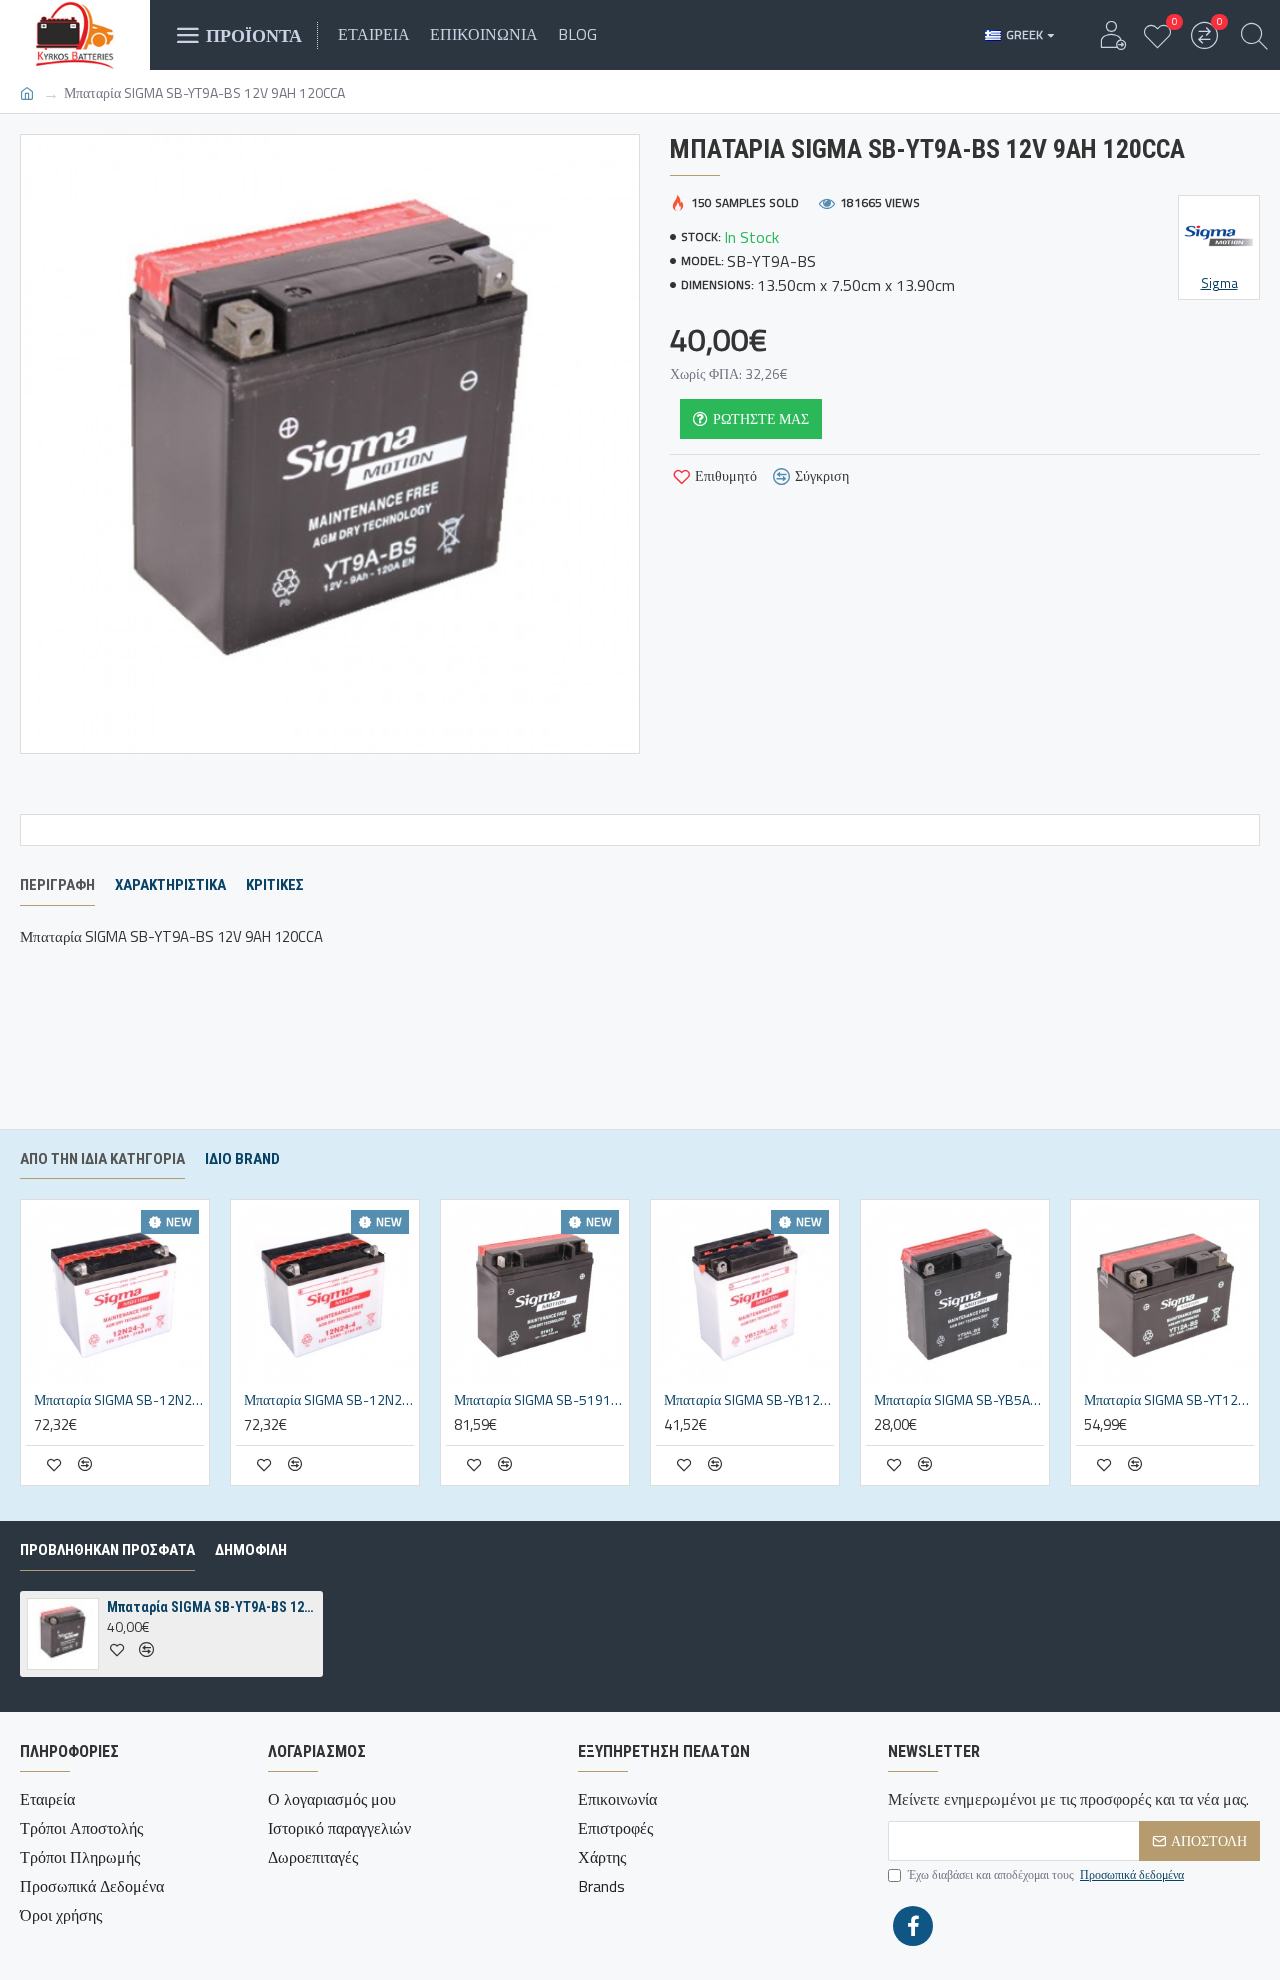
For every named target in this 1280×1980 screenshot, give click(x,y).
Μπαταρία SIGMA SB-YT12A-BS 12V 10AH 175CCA (1169, 1400)
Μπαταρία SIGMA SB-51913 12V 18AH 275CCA (539, 1400)
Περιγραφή (57, 885)
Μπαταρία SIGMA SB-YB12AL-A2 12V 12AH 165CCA (749, 1400)
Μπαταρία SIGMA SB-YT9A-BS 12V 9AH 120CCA (211, 1607)
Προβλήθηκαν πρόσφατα (107, 1550)
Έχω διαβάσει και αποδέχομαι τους (1046, 1875)
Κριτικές (275, 885)
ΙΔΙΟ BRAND (242, 1159)
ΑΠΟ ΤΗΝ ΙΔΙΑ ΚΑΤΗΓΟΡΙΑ (102, 1159)
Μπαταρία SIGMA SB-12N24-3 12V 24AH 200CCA (119, 1400)
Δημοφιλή (251, 1550)
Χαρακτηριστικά (170, 885)
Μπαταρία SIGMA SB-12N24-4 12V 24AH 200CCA (329, 1400)
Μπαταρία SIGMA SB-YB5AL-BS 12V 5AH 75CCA (959, 1400)
